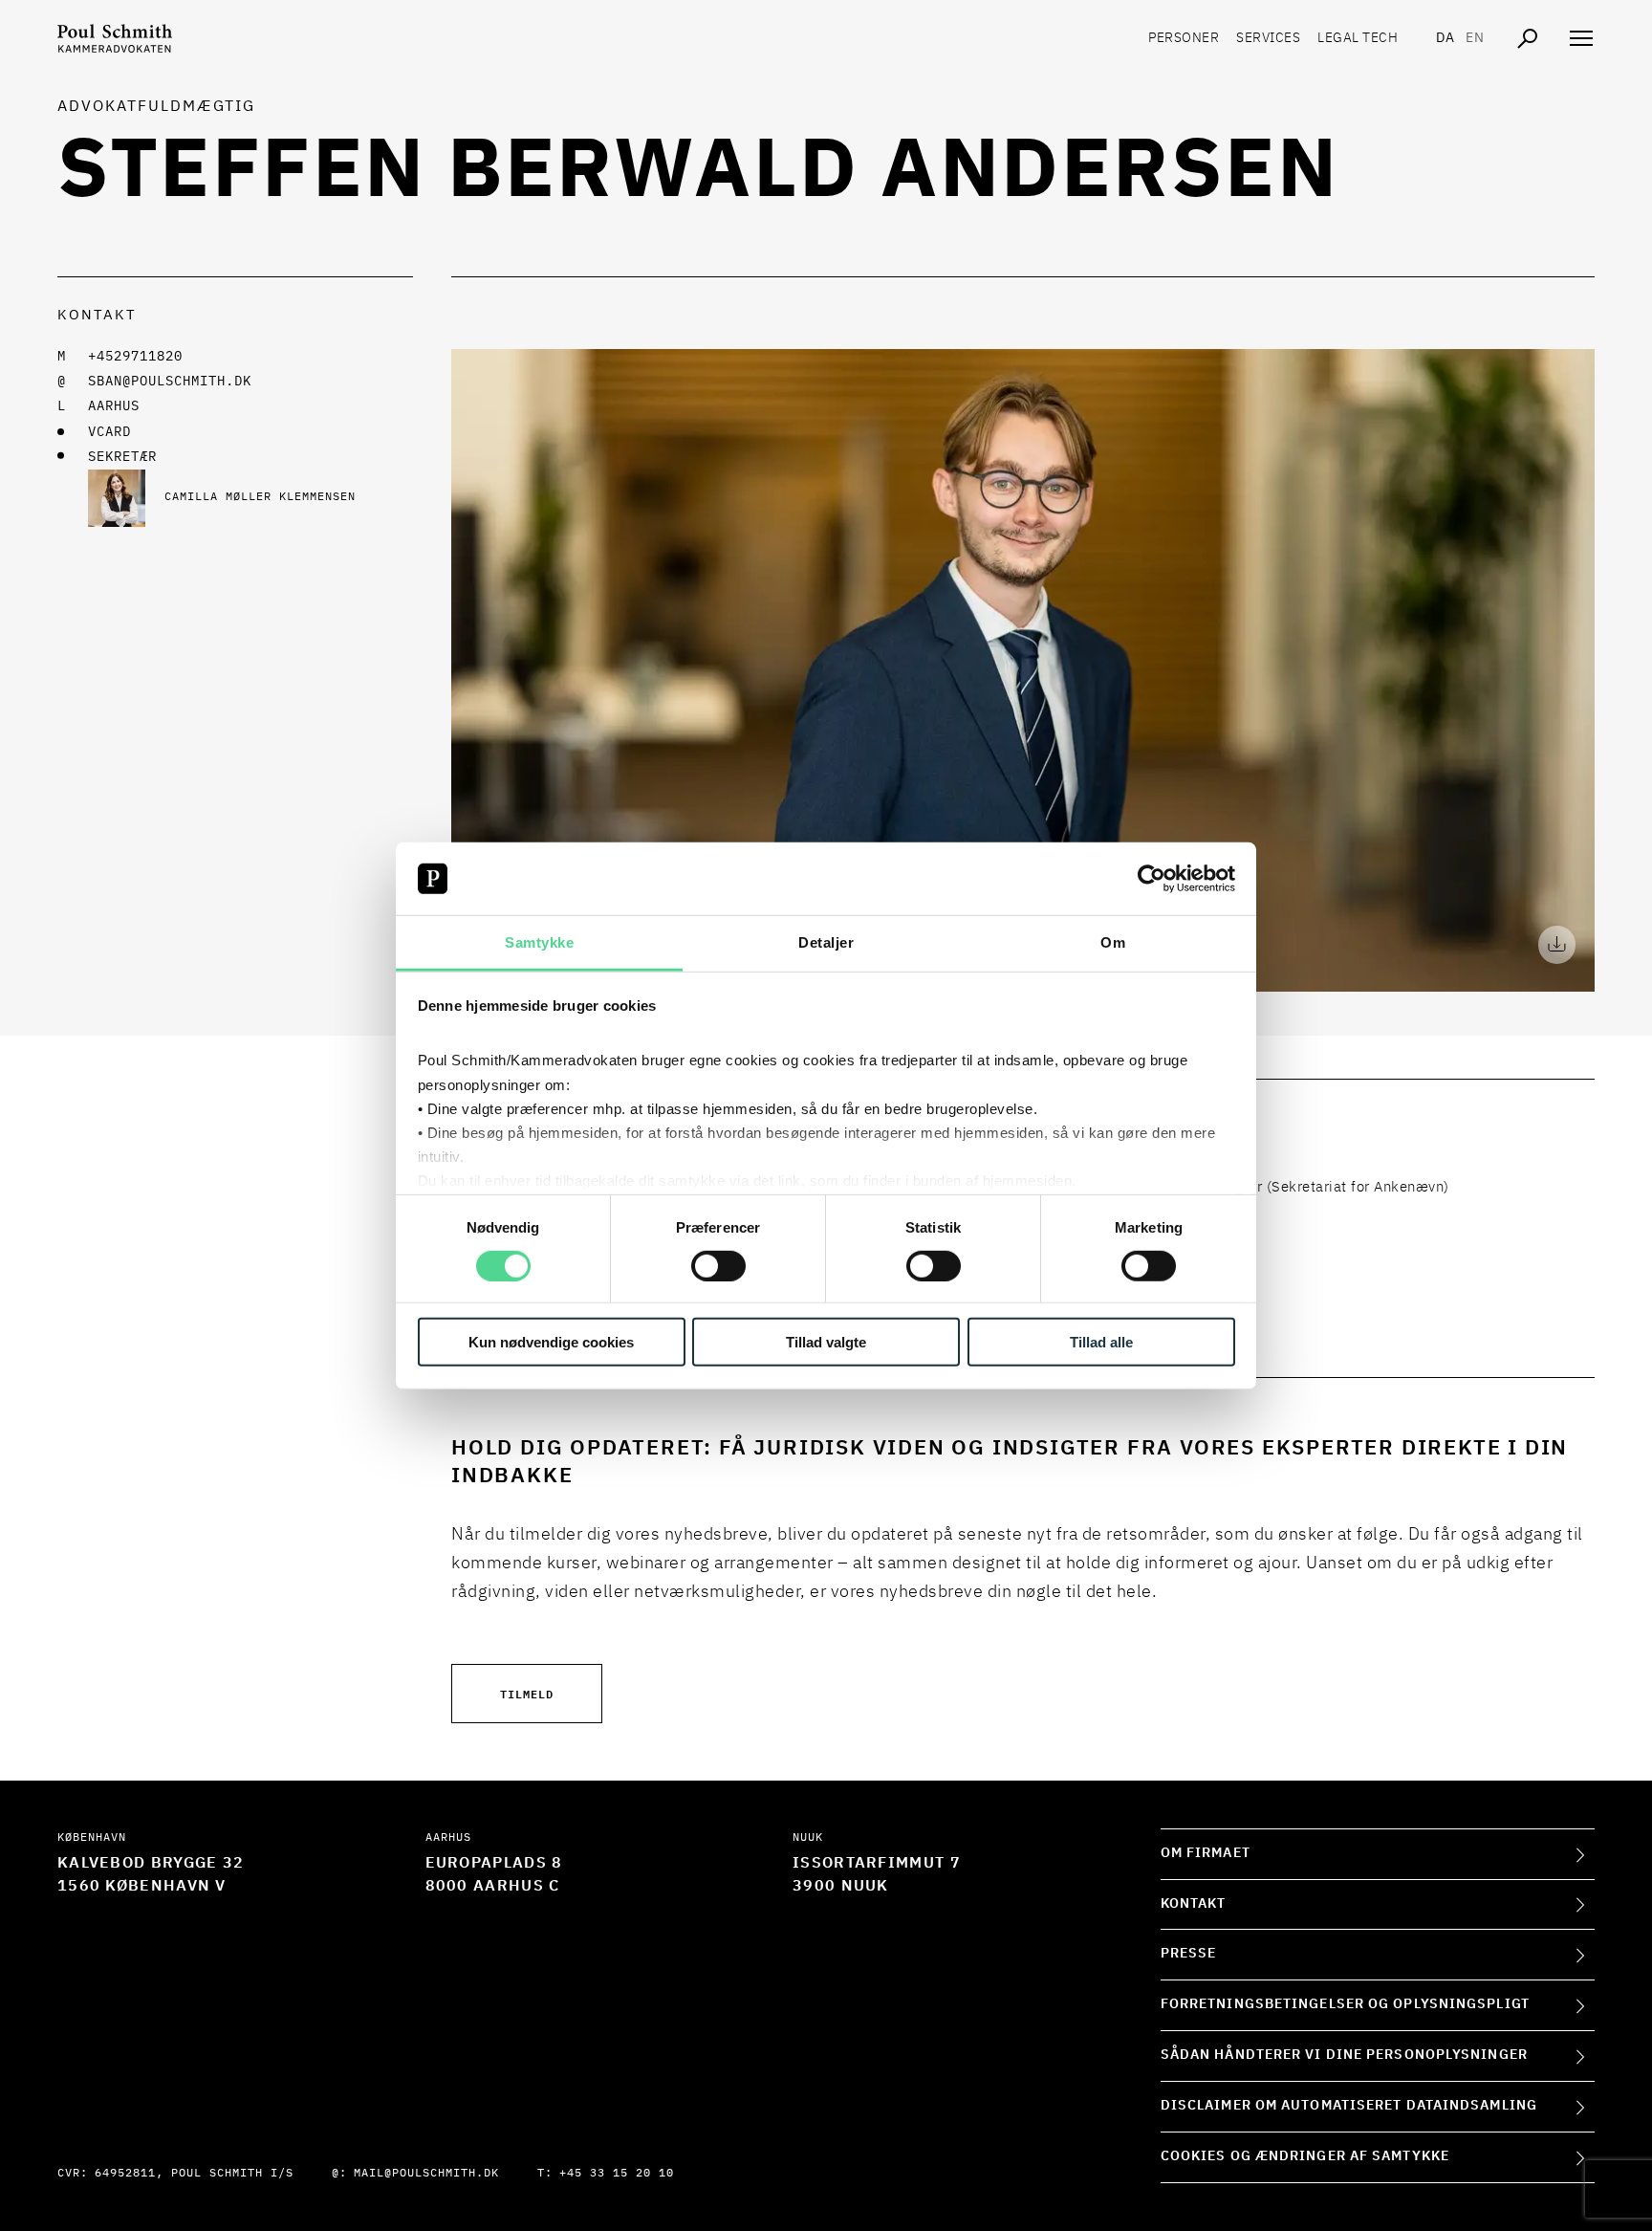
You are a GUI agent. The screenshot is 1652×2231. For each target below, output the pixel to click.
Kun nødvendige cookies (551, 1342)
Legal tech (1358, 38)
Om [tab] (1113, 942)
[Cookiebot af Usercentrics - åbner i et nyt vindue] (1152, 879)
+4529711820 (135, 357)
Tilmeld (527, 1693)
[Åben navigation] (1581, 38)
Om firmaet (1206, 1853)
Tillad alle (1101, 1342)
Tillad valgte (826, 1342)
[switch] (718, 1265)
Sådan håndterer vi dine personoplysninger (1344, 2055)
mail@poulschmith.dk (426, 2174)
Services (1268, 38)
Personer (1184, 38)
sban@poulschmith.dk (170, 382)
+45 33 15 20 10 (617, 2174)
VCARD (109, 432)
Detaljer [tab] (826, 942)
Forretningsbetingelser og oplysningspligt (1345, 2004)
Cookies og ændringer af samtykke (1305, 2156)
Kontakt (1194, 1904)
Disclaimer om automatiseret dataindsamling (1349, 2106)
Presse (1189, 1954)
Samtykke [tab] (539, 942)
